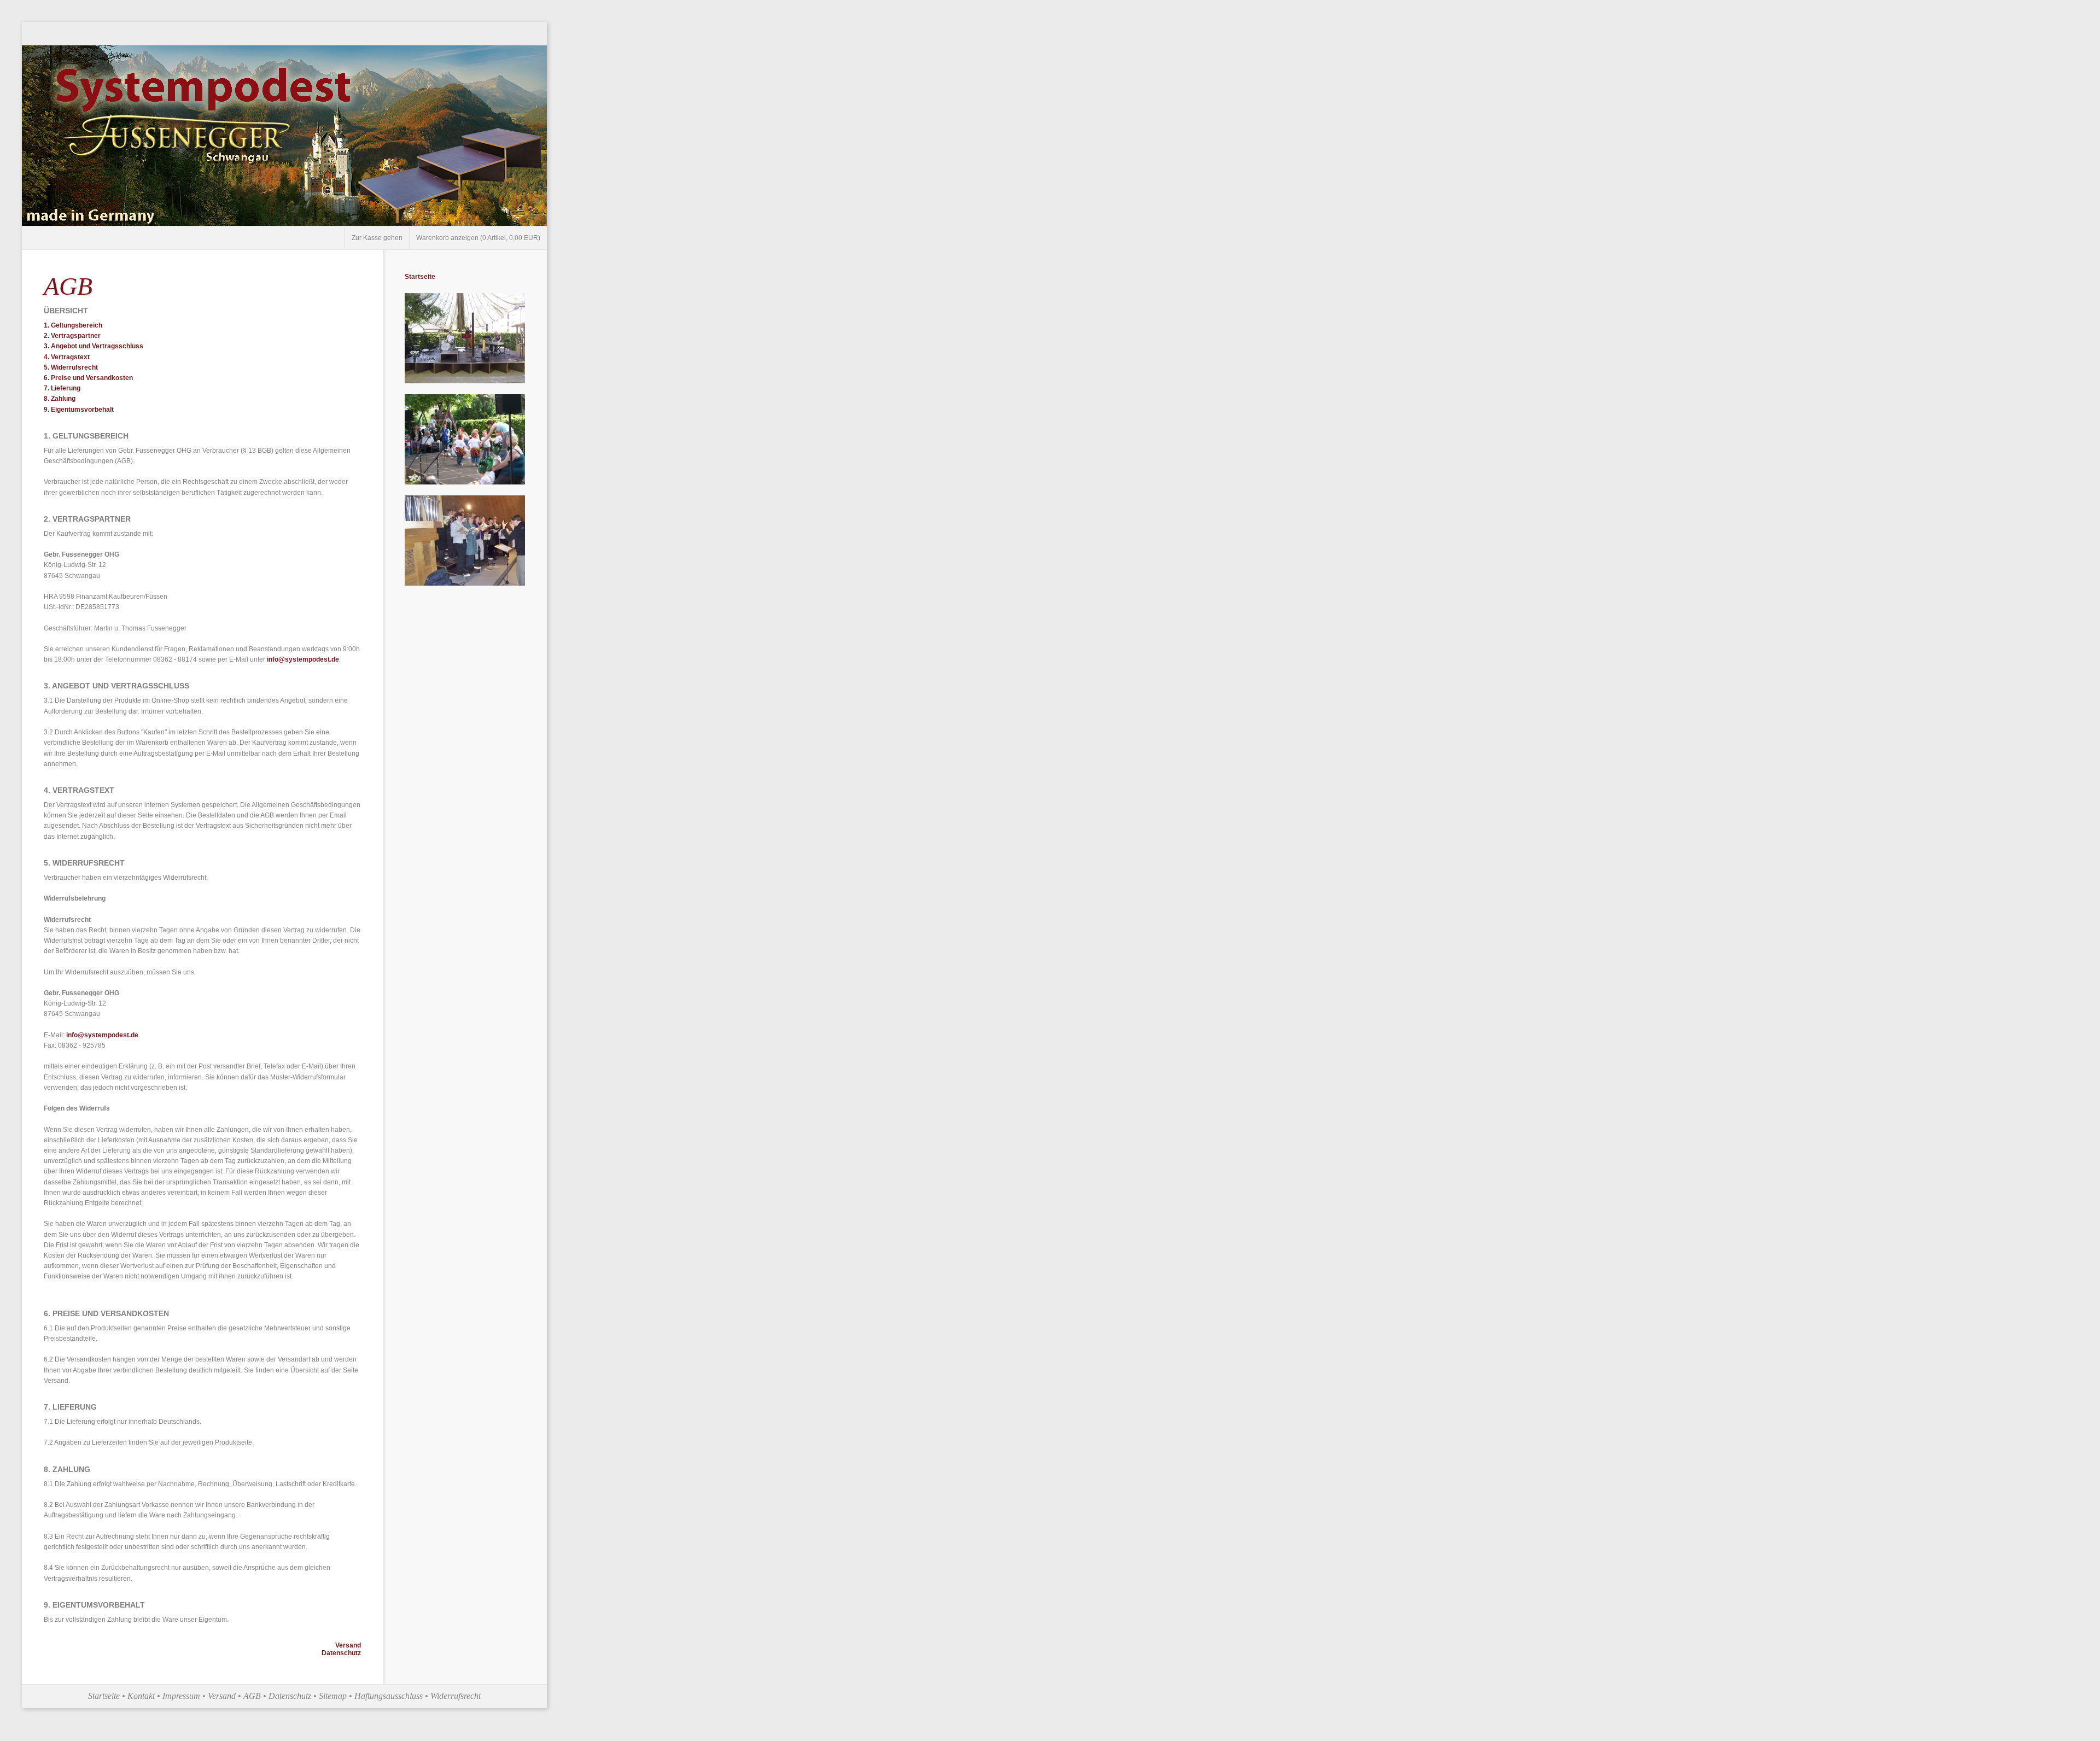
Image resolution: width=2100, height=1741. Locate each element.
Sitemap (333, 1696)
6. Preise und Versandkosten (88, 378)
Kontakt (141, 1696)
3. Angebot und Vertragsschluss (94, 346)
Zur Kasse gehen (377, 238)
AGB (252, 1696)
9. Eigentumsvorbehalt (79, 410)
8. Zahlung (60, 399)
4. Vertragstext (67, 357)
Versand (348, 1645)
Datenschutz (341, 1653)
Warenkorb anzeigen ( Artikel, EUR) (478, 238)
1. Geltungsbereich (73, 325)
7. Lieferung (62, 388)
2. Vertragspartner (72, 336)
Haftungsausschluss (389, 1696)
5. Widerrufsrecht (71, 367)
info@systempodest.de (303, 659)
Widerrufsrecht (456, 1696)
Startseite (420, 277)
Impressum (181, 1696)
